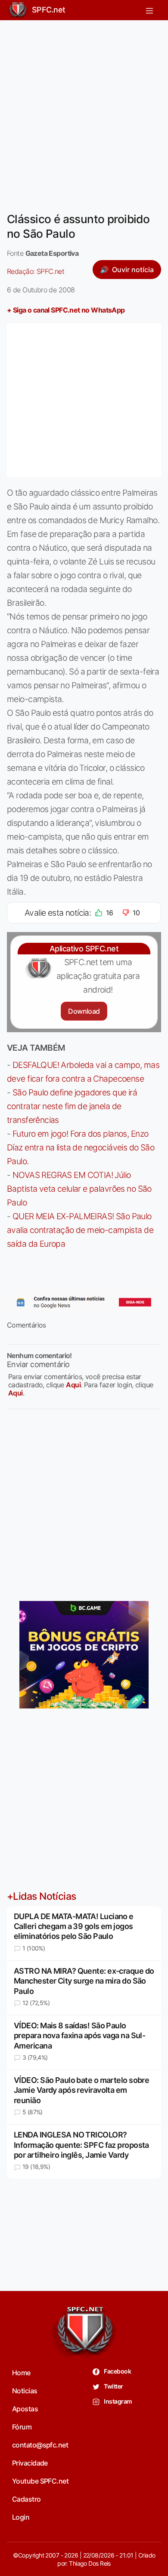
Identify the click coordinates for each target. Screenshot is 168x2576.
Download (84, 1011)
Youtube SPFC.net (40, 2481)
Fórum (22, 2427)
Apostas (25, 2409)
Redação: (36, 271)
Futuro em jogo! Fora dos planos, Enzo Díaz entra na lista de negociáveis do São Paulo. (81, 1147)
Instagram (117, 2401)
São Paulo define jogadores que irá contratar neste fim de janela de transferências (72, 1106)
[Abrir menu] (149, 10)
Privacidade (30, 2463)
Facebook (117, 2371)
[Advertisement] (84, 111)
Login (21, 2517)
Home (21, 2373)
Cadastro (26, 2499)
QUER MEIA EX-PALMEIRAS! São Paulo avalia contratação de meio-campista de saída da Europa (80, 1230)
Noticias (25, 2391)
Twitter (113, 2386)
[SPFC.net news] (84, 1302)
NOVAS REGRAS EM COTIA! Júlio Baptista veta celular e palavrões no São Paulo (79, 1189)
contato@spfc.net (40, 2445)
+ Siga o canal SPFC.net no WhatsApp (66, 310)
